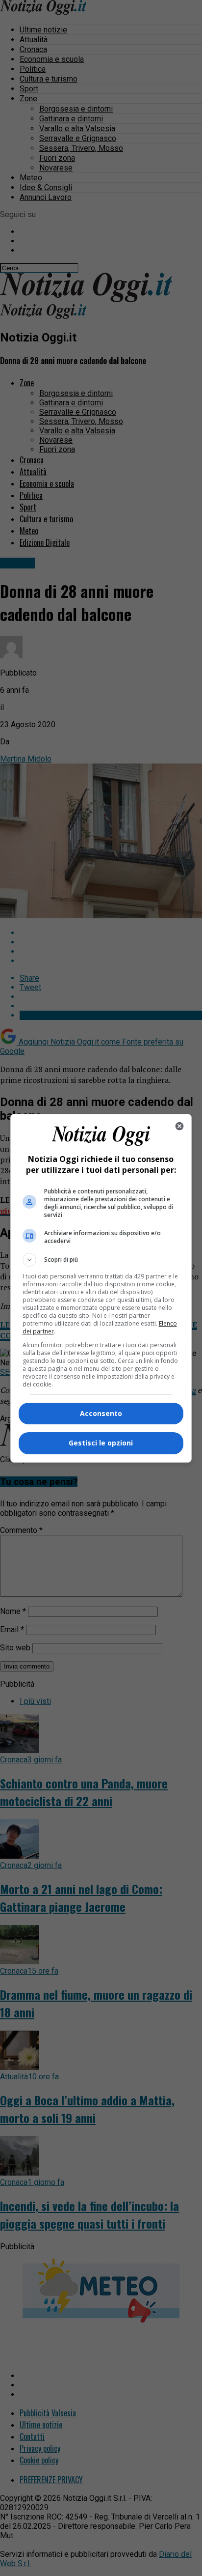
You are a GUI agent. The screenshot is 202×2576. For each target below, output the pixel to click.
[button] (101, 1260)
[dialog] (101, 1288)
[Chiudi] (179, 1126)
